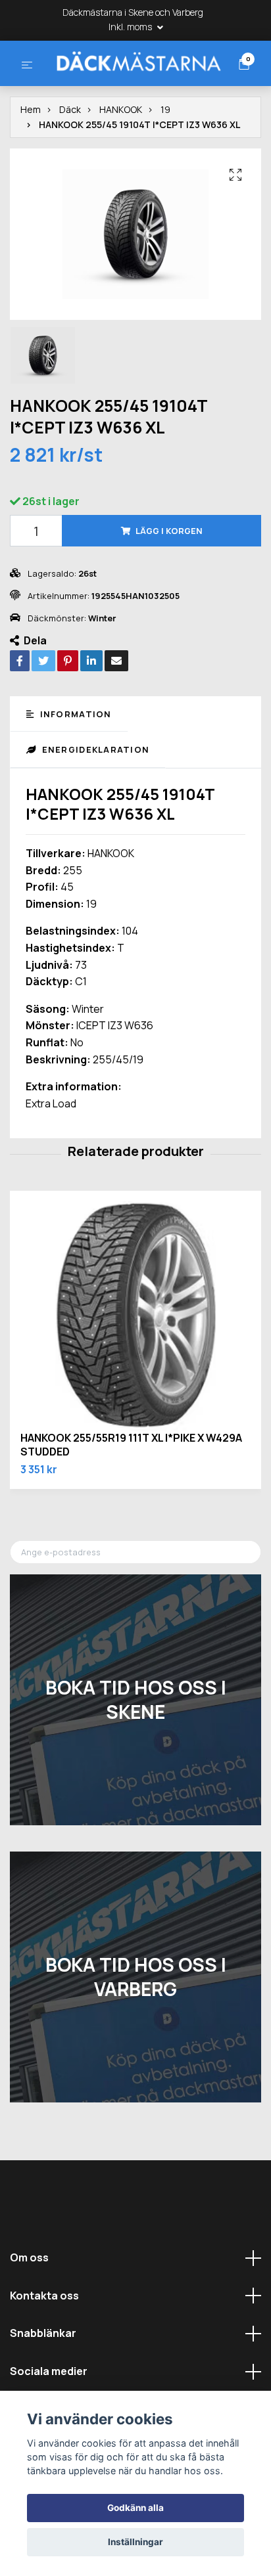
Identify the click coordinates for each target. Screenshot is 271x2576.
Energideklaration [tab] (94, 799)
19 (165, 159)
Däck (70, 159)
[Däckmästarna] (134, 85)
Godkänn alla (135, 2508)
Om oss (29, 2307)
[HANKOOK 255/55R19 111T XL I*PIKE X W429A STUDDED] (135, 1366)
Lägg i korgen (169, 580)
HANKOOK (121, 159)
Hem (31, 159)
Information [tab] (74, 763)
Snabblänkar (43, 2382)
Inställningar (135, 2542)
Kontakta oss (44, 2345)
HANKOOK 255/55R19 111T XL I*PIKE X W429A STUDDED (131, 1494)
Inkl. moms (131, 27)
